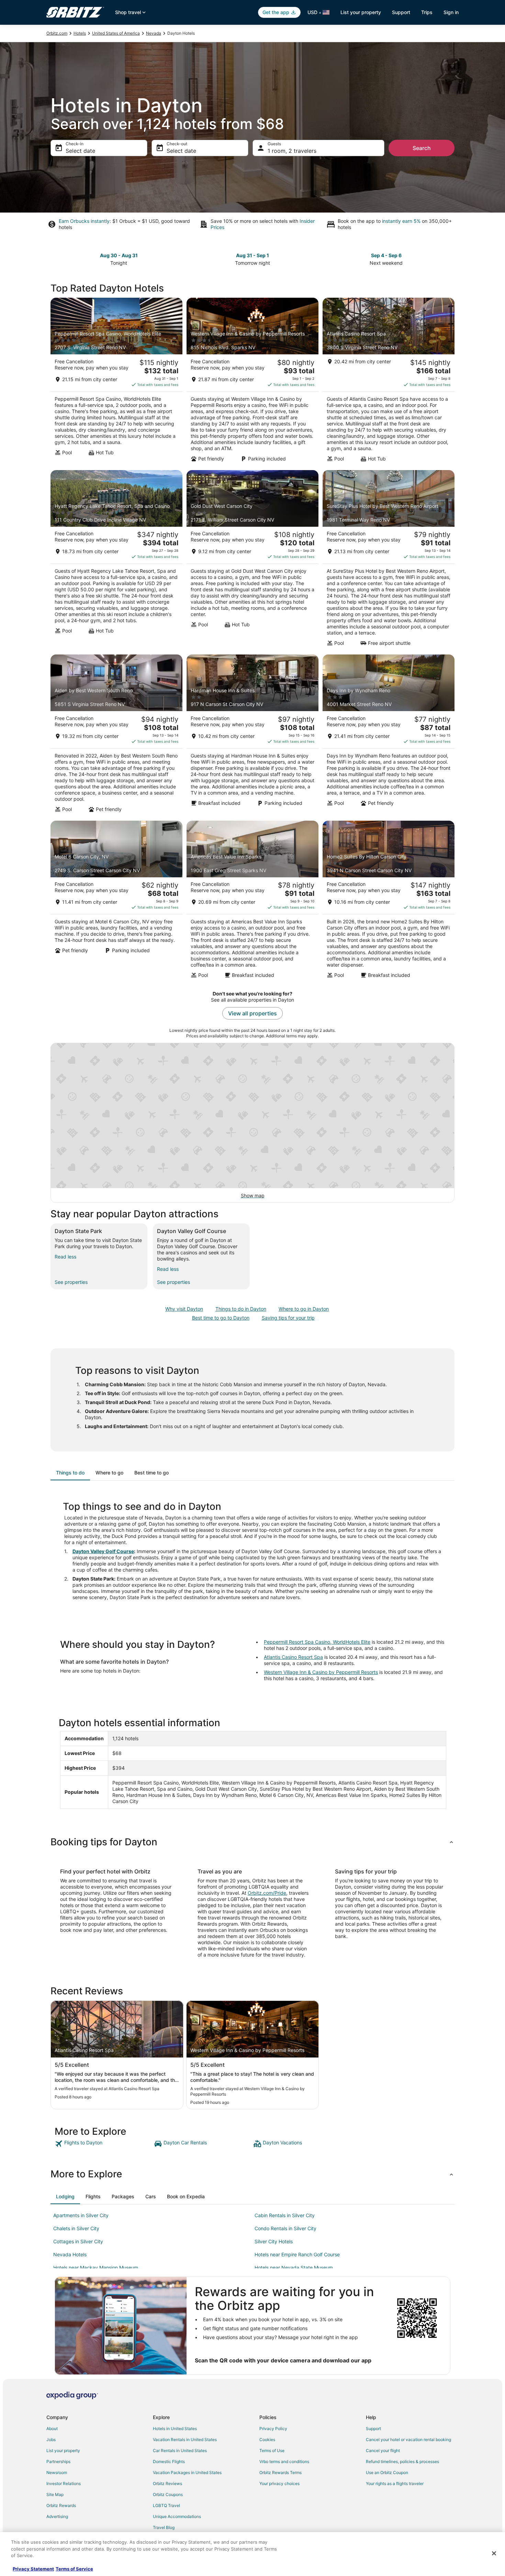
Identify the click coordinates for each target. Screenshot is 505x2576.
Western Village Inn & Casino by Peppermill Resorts (321, 1672)
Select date (80, 151)
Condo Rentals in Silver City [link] (285, 2228)
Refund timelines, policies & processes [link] (402, 2461)
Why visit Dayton (184, 1309)
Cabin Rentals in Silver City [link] (285, 2215)
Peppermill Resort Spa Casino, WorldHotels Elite (317, 1642)
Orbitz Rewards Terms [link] (280, 2472)
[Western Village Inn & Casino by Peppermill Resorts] (252, 382)
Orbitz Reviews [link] (167, 2483)
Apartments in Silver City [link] (81, 2215)
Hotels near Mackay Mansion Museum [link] (96, 2267)
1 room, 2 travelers (292, 151)
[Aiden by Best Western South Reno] (116, 736)
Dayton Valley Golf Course (103, 1551)
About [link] (52, 2429)
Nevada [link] (154, 33)
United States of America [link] (116, 33)
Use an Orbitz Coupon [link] (387, 2472)
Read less (65, 1257)
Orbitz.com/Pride (267, 1893)
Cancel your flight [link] (383, 2450)
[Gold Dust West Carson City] (252, 560)
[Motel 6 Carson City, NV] (116, 902)
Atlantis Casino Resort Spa (293, 1657)
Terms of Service (74, 2569)
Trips (427, 12)
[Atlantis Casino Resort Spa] (389, 382)
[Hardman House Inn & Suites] (252, 736)
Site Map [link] (55, 2494)
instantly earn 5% (401, 221)
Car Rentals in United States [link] (180, 2450)
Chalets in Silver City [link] (76, 2228)
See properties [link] (71, 1282)
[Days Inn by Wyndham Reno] (389, 736)
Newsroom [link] (57, 2472)
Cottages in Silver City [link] (78, 2241)
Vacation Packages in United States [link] (187, 2472)
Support (401, 12)
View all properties (252, 1013)
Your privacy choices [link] (279, 2483)
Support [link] (373, 2429)
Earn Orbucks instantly (84, 221)
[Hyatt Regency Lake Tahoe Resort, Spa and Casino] (116, 560)
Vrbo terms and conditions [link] (284, 2461)
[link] (104, 2144)
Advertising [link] (57, 2516)
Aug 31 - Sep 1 (252, 255)
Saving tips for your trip (288, 1318)
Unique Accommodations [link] (177, 2516)
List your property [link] (63, 2450)
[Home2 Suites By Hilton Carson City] (389, 902)
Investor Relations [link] (64, 2483)
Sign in (451, 12)
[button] (252, 1842)
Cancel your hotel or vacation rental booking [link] (408, 2440)
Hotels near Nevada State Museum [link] (294, 2267)
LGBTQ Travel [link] (166, 2505)
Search (422, 148)
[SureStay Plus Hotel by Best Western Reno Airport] (389, 560)
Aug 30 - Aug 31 (119, 255)
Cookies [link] (267, 2440)
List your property (361, 12)
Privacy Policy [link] (273, 2429)
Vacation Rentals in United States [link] (185, 2440)
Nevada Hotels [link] (70, 2254)
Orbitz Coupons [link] (168, 2494)
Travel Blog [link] (164, 2527)
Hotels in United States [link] (175, 2429)
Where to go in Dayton (304, 1309)
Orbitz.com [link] (57, 33)
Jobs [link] (51, 2440)
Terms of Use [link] (272, 2450)
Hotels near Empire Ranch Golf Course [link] (297, 2254)
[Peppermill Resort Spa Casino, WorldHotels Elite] (116, 382)
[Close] (494, 2553)
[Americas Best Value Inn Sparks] (252, 902)
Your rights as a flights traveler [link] (395, 2483)
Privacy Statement (33, 2569)
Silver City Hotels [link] (274, 2241)
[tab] (70, 1473)
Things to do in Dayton (241, 1309)
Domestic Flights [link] (169, 2461)
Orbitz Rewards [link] (61, 2505)
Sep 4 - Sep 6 (386, 255)
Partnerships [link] (58, 2461)
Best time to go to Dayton (221, 1318)
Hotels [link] (80, 33)
